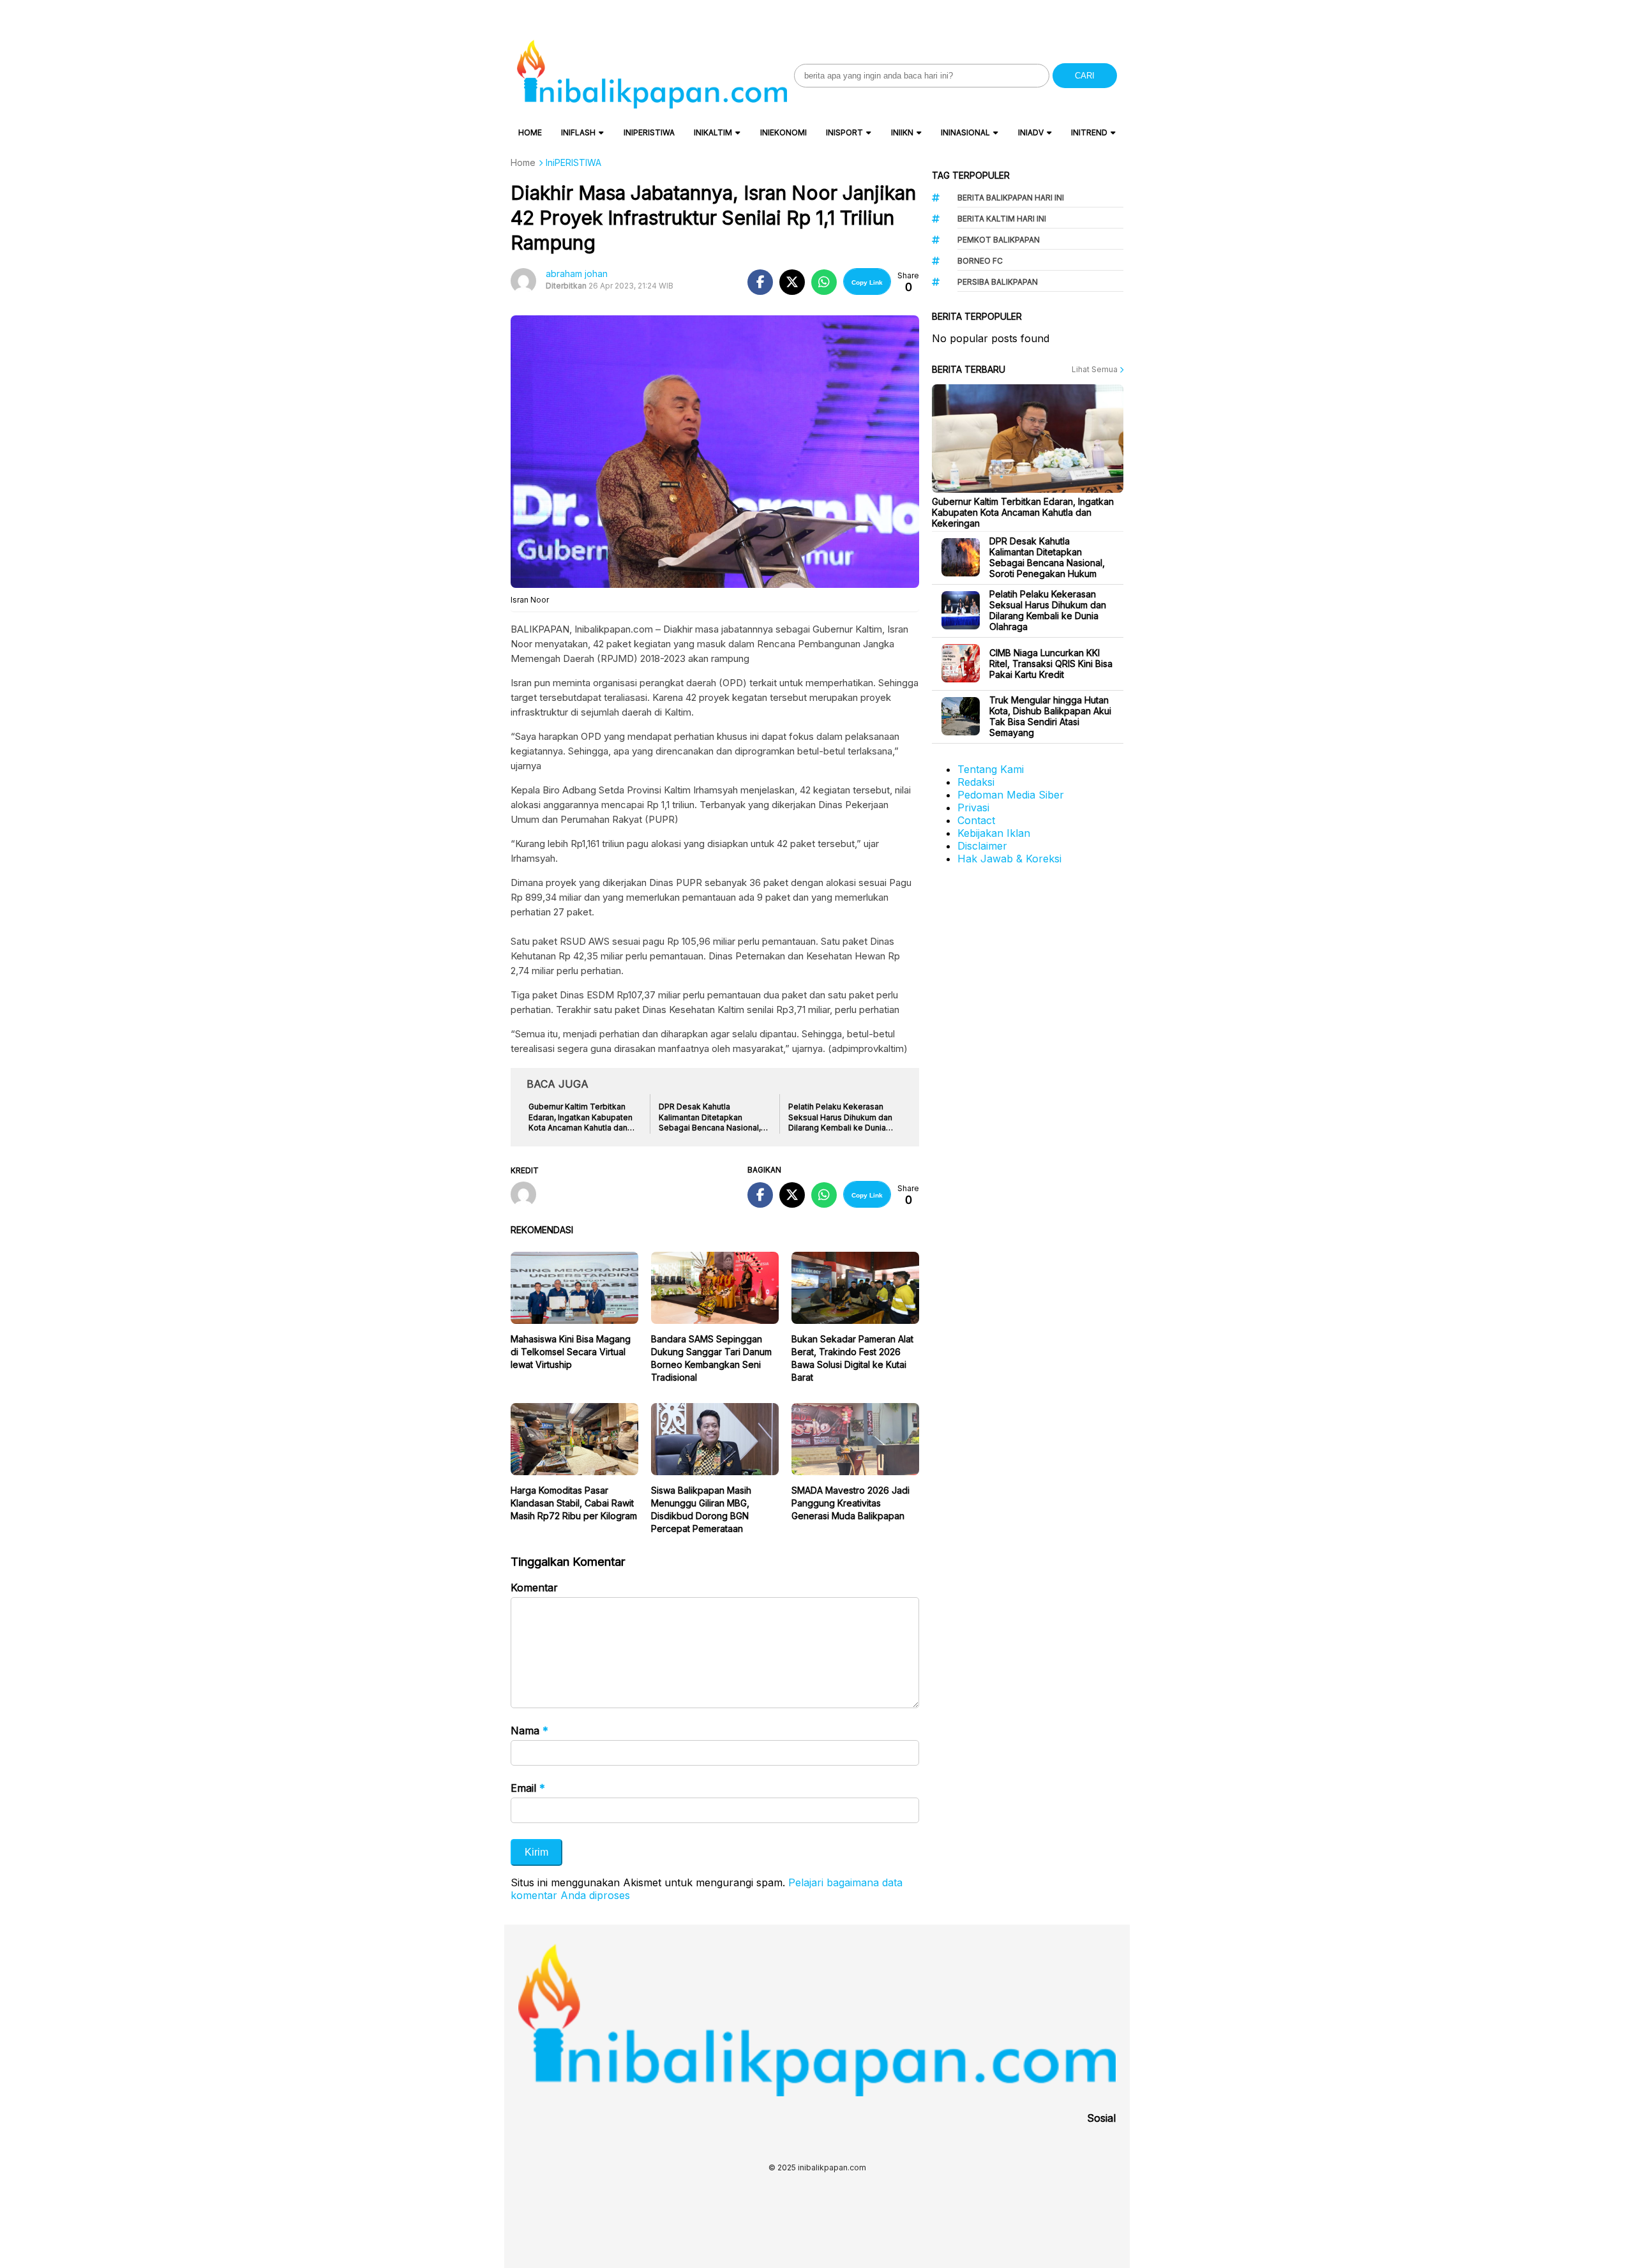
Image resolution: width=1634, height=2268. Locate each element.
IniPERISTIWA (649, 132)
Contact (976, 820)
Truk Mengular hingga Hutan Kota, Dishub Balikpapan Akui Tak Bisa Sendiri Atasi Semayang (1050, 716)
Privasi (973, 807)
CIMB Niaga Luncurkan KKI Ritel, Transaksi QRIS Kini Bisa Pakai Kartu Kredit (1051, 664)
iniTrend (1089, 132)
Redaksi (976, 782)
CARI (1085, 76)
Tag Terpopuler (971, 175)
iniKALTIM (713, 132)
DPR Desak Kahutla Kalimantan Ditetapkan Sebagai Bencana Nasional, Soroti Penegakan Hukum (1047, 557)
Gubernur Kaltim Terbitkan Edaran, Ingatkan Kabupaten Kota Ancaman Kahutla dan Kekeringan (1023, 512)
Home (530, 132)
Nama (529, 1731)
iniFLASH (578, 132)
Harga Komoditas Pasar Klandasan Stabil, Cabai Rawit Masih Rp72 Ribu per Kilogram (574, 1503)
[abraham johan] (528, 1196)
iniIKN (902, 132)
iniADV (1031, 132)
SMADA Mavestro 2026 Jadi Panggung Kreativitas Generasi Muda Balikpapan (851, 1503)
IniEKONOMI (783, 132)
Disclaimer (982, 846)
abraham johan (577, 274)
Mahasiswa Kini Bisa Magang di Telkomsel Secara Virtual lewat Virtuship (571, 1352)
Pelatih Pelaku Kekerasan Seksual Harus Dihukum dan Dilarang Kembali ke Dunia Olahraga (1048, 610)
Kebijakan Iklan (994, 833)
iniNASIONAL (965, 132)
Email (528, 1788)
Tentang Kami (991, 769)
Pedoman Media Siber (1011, 795)
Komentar (534, 1588)
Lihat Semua (1096, 369)
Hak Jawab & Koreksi (1009, 859)
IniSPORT (844, 132)
